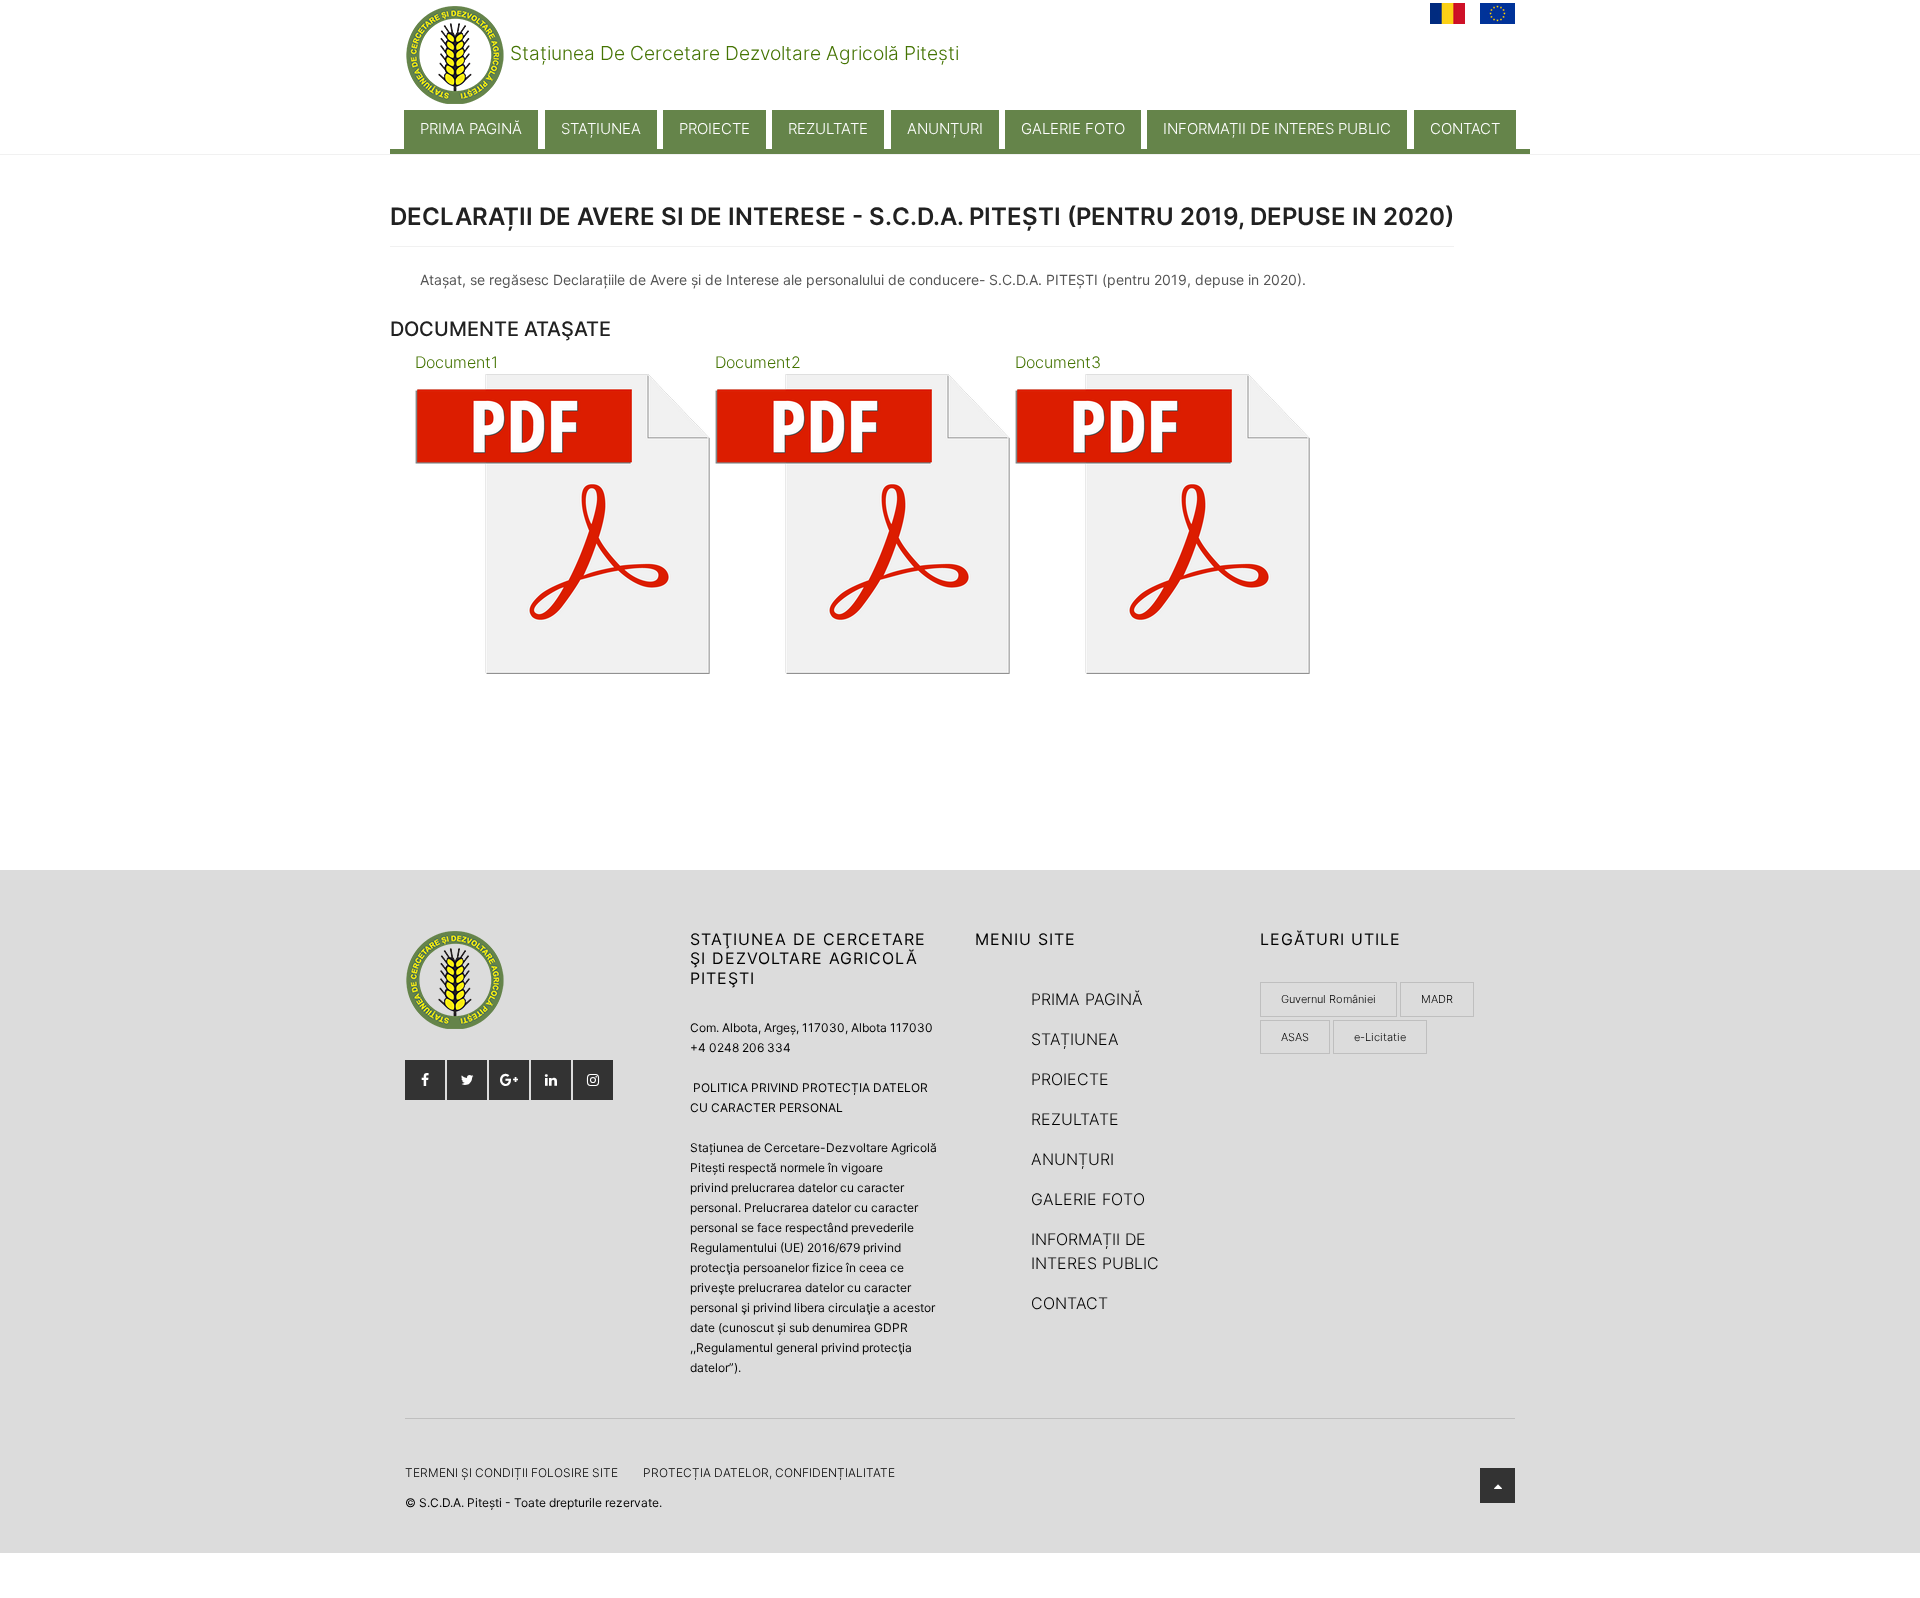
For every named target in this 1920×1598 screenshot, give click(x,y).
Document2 (758, 362)
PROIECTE (714, 128)
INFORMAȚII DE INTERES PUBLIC (1277, 128)
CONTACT (1465, 128)
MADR (1437, 999)
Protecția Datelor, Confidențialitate (769, 1472)
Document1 (456, 362)
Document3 (1058, 362)
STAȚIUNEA (601, 128)
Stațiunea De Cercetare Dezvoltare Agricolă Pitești (732, 53)
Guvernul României (1328, 999)
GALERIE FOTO (1073, 128)
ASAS (1295, 1037)
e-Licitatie (1380, 1037)
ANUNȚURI (945, 128)
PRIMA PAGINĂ (471, 128)
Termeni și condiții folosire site (511, 1472)
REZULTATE (828, 128)
